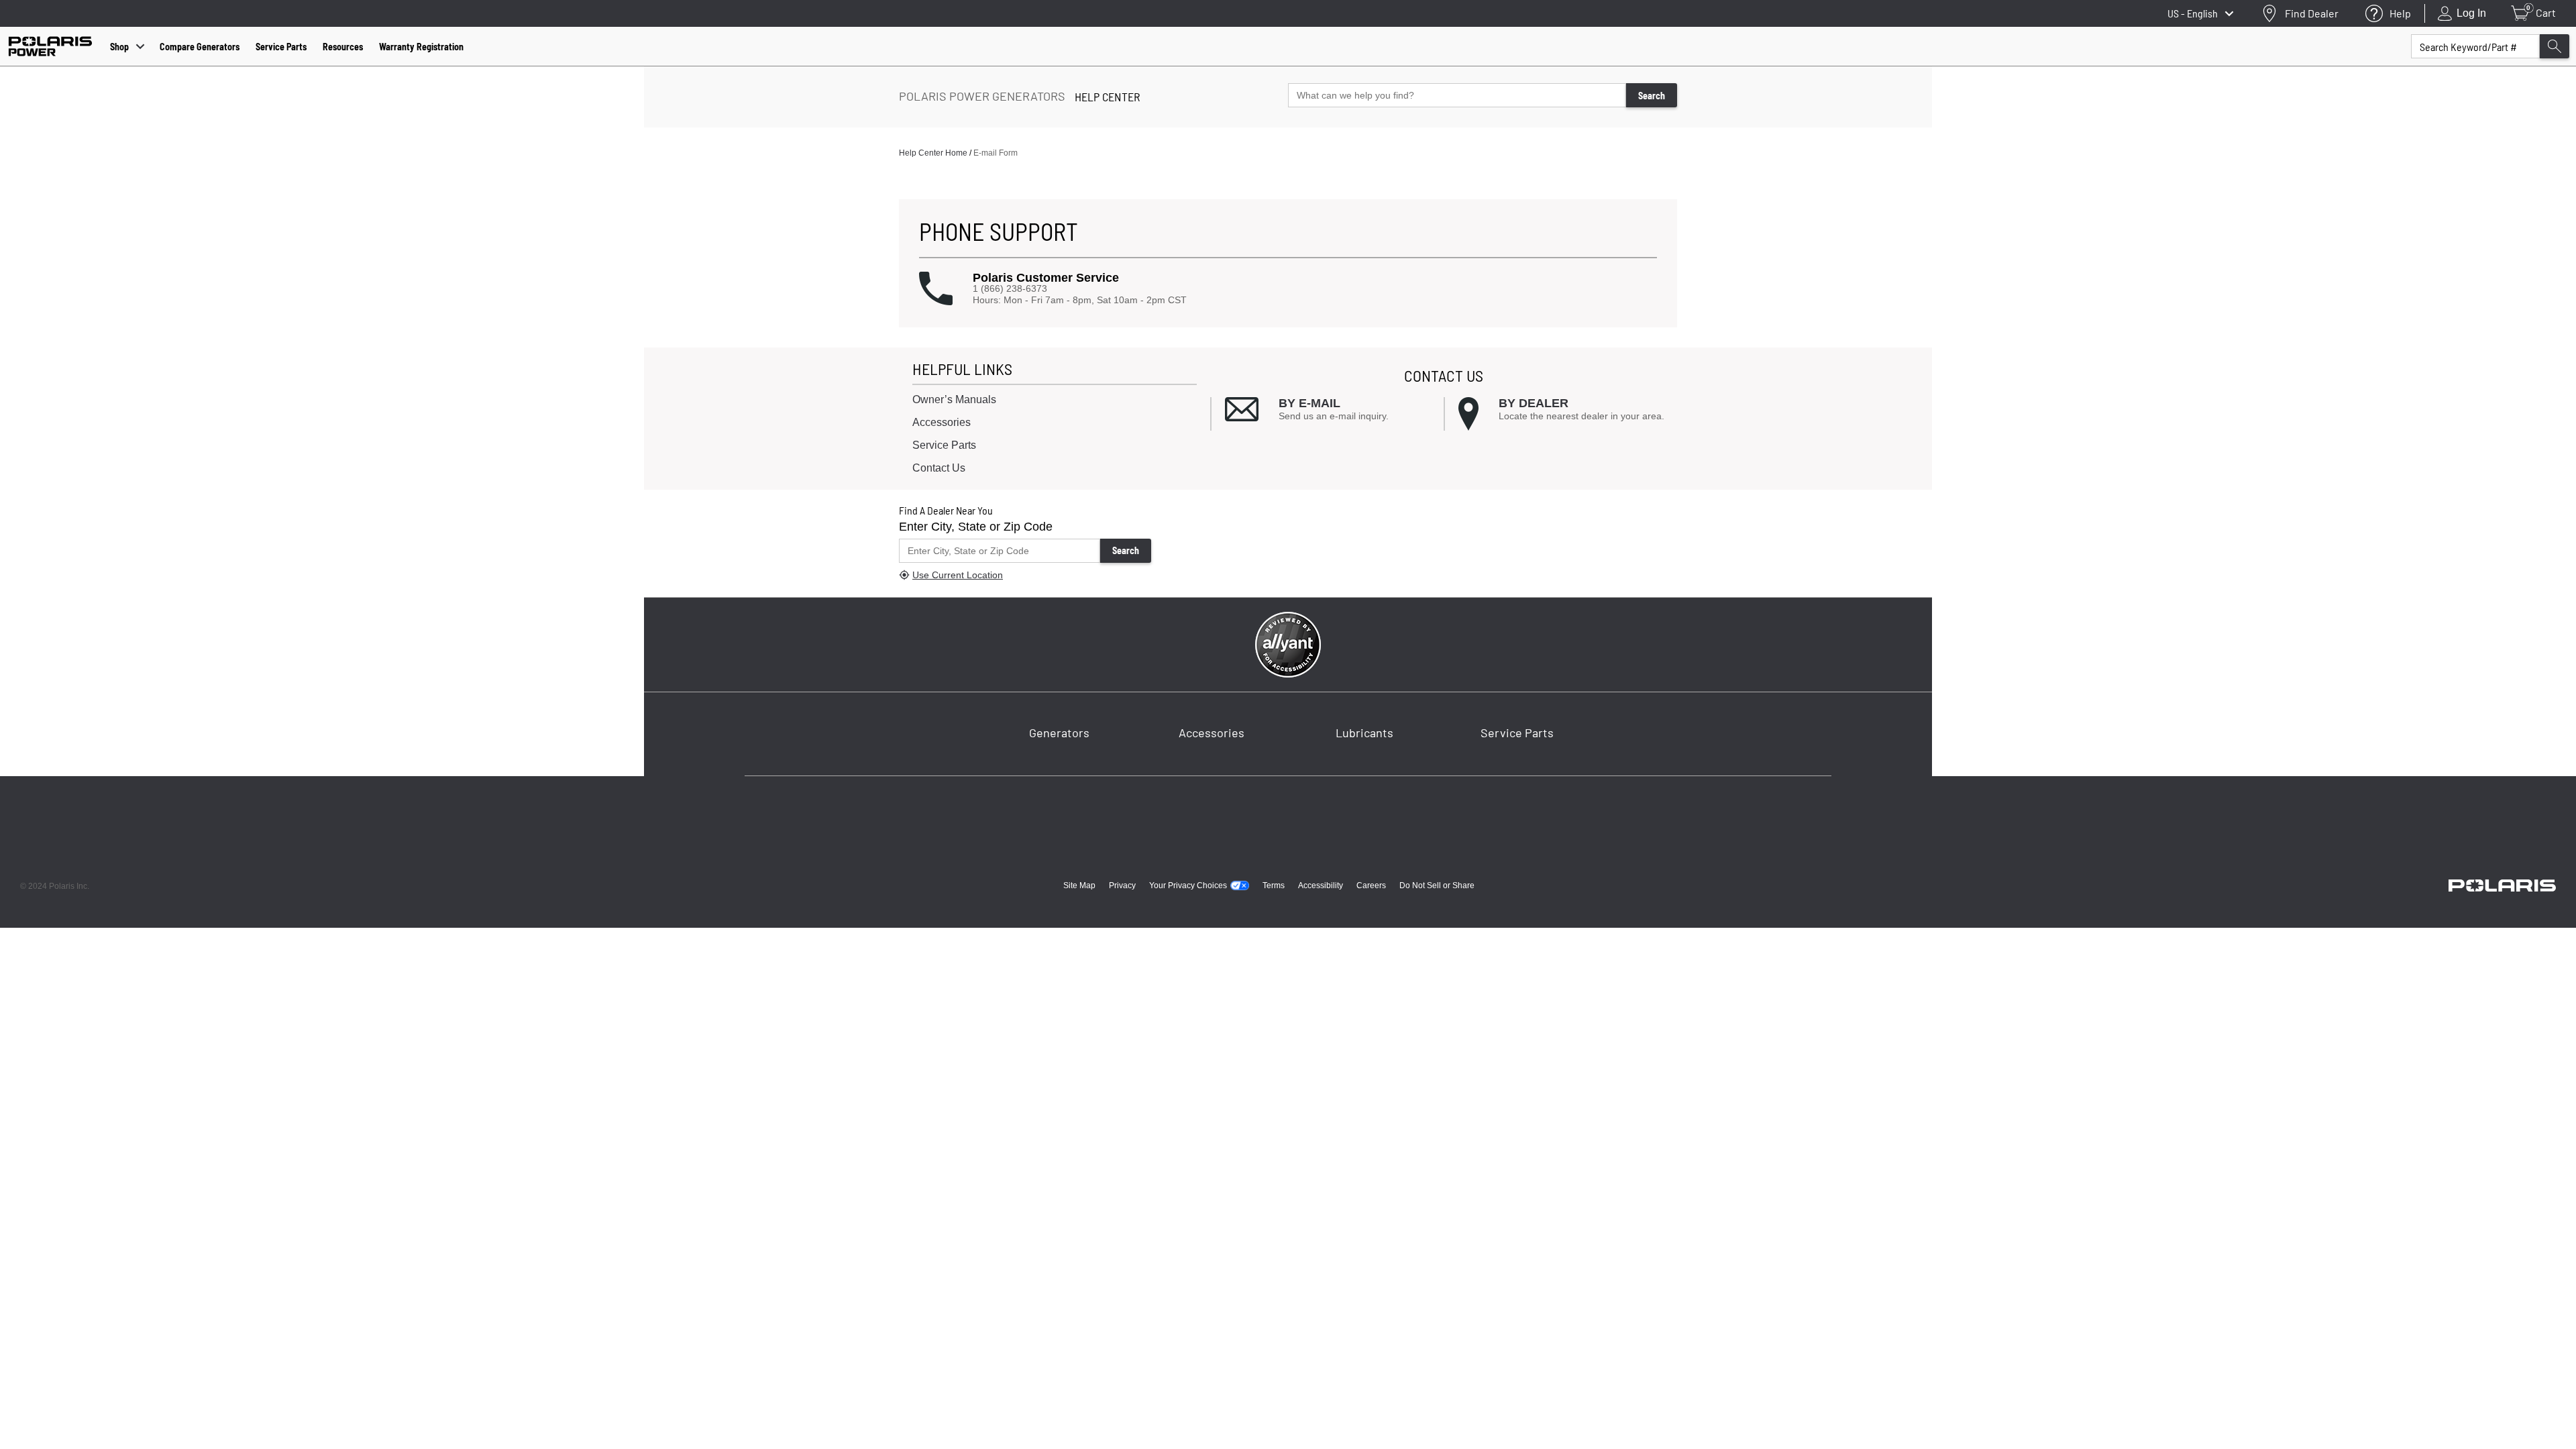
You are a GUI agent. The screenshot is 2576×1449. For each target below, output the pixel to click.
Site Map (1079, 885)
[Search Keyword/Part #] (2555, 46)
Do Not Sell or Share (1437, 885)
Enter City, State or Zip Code (976, 527)
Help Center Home (933, 153)
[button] (1288, 289)
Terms (1274, 885)
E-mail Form (996, 153)
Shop (119, 47)
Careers (1371, 885)
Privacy (1122, 885)
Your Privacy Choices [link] (1188, 885)
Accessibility (1321, 885)
